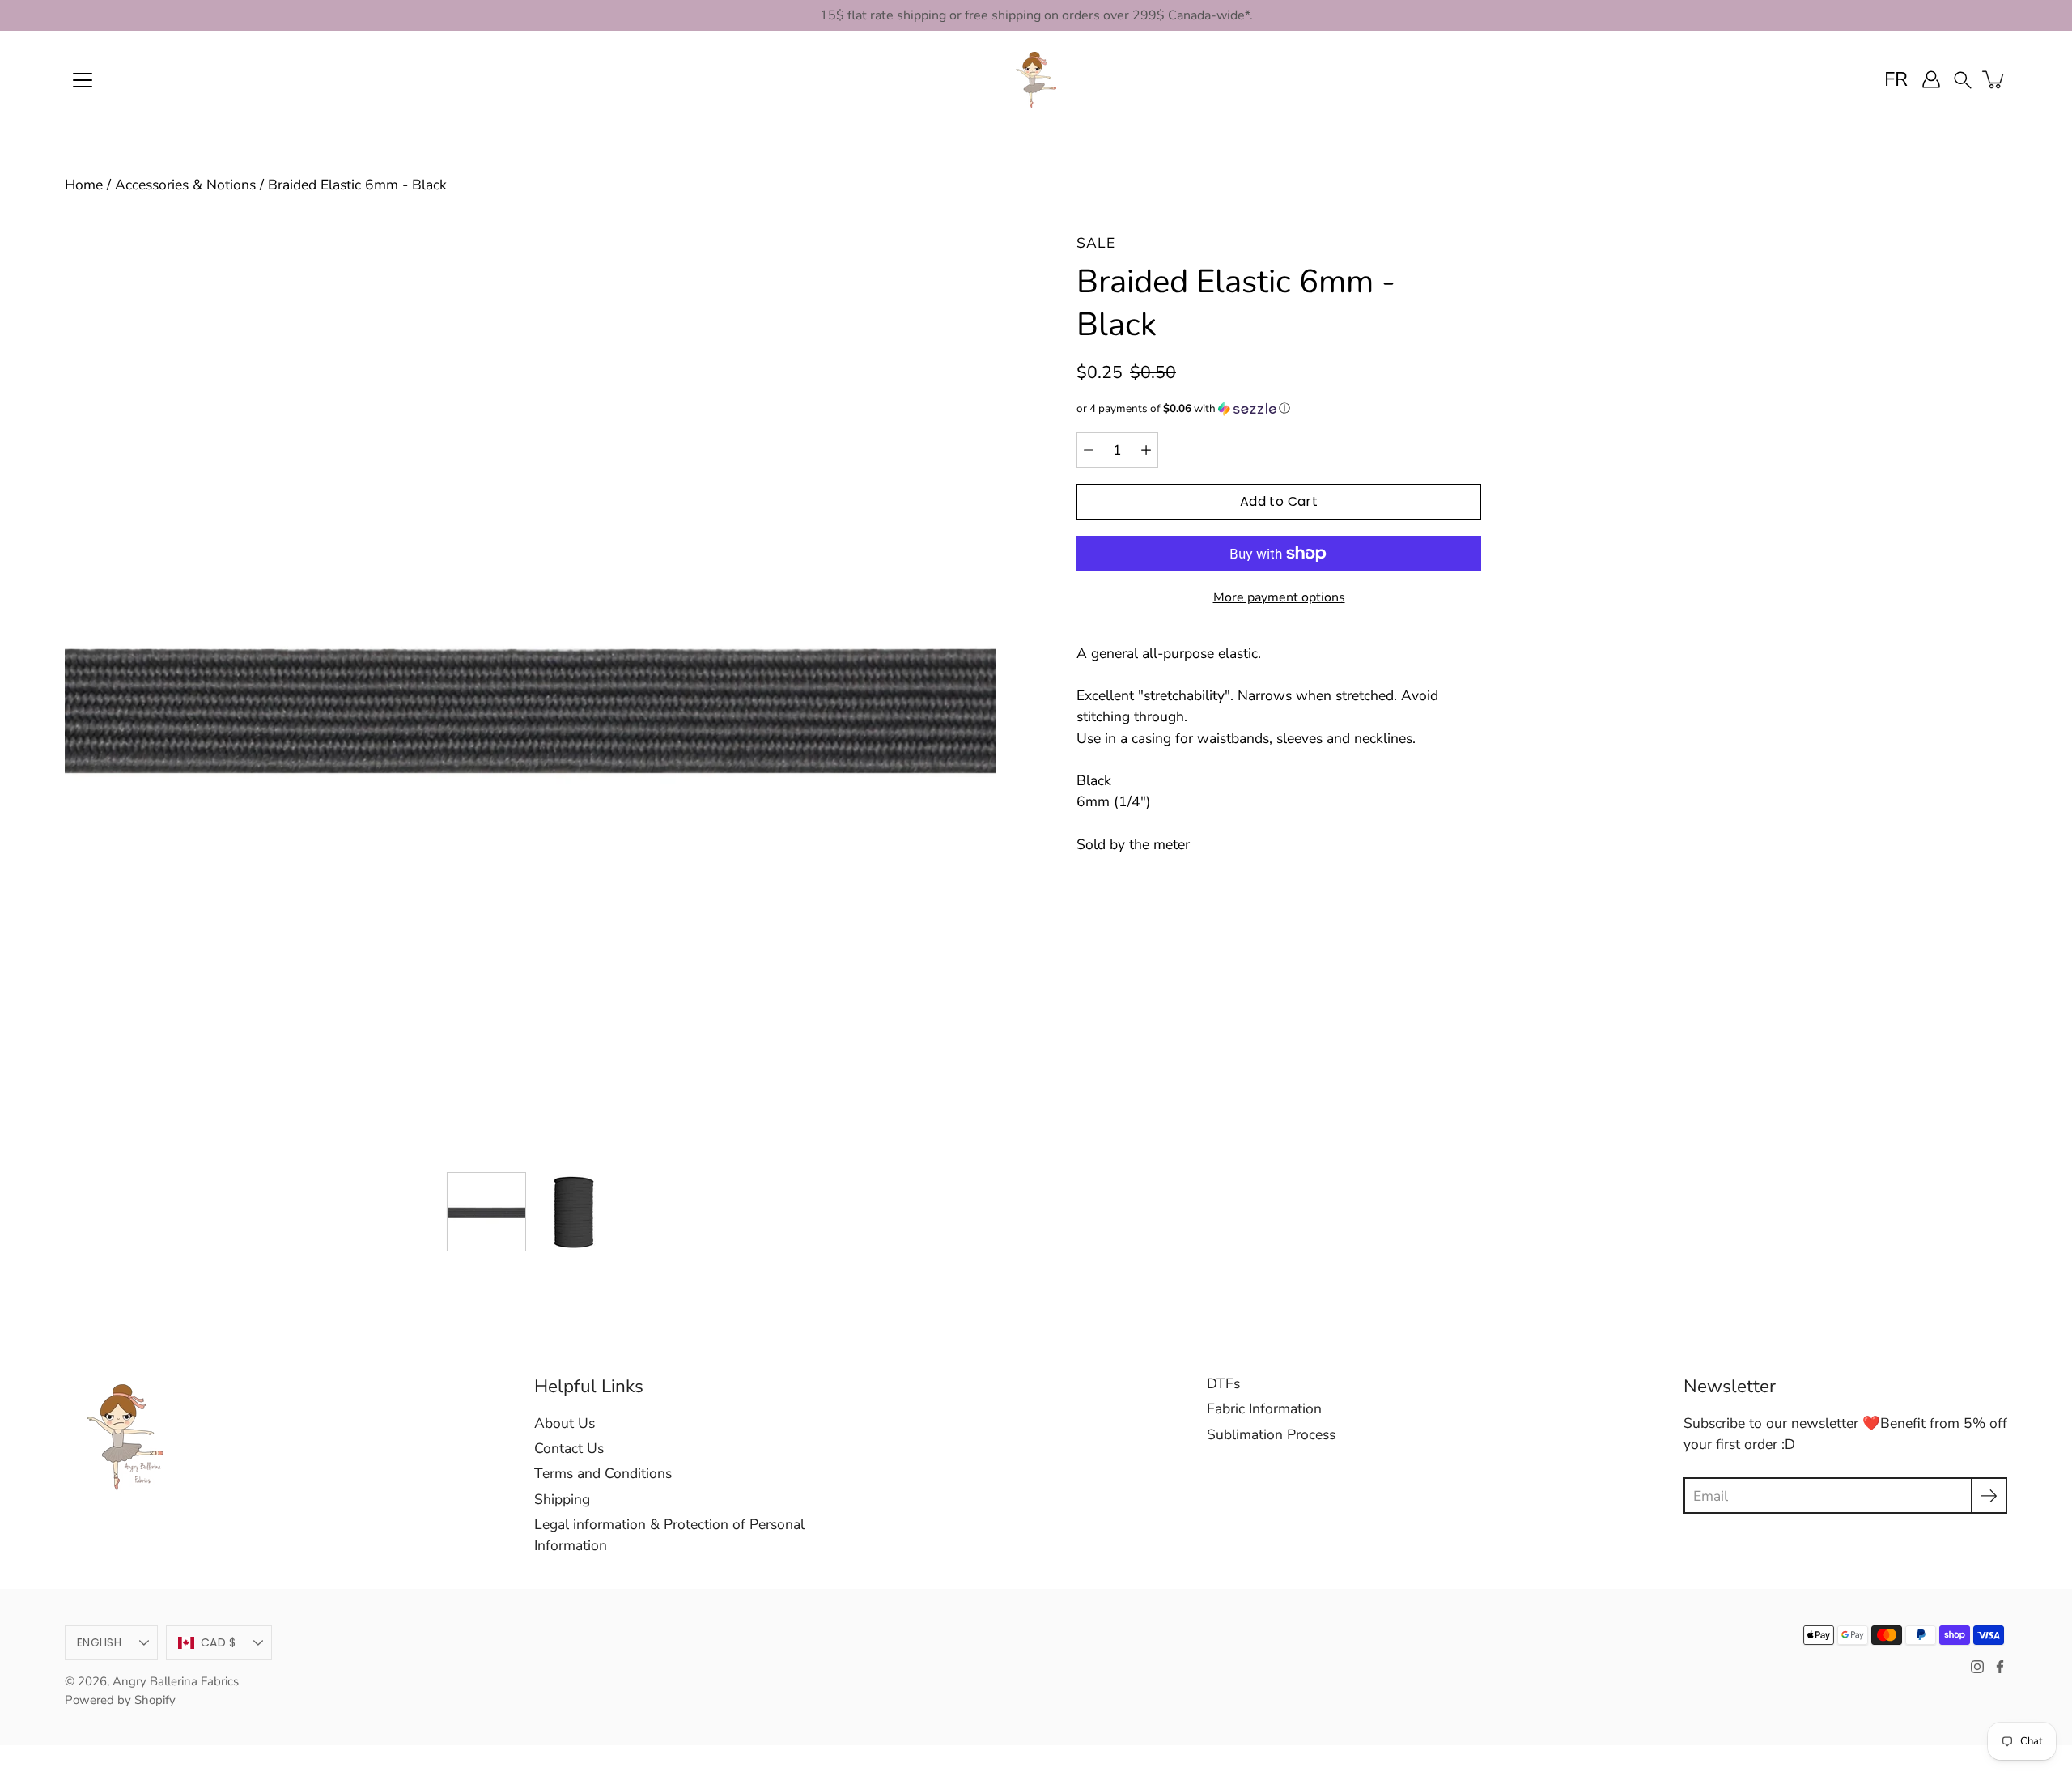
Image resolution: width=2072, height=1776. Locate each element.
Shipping (562, 1499)
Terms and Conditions (603, 1473)
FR (1896, 79)
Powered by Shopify (120, 1700)
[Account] (1931, 79)
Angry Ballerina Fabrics (176, 1681)
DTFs (1223, 1383)
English (99, 1642)
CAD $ (218, 1642)
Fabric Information (1264, 1408)
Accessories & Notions (185, 185)
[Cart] (1994, 79)
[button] (1963, 79)
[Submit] (1989, 1496)
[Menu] (83, 80)
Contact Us (569, 1448)
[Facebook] (2000, 1667)
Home (84, 185)
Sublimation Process (1271, 1434)
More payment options (1279, 597)
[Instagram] (1977, 1667)
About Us (565, 1423)
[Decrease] (1089, 450)
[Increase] (1146, 450)
